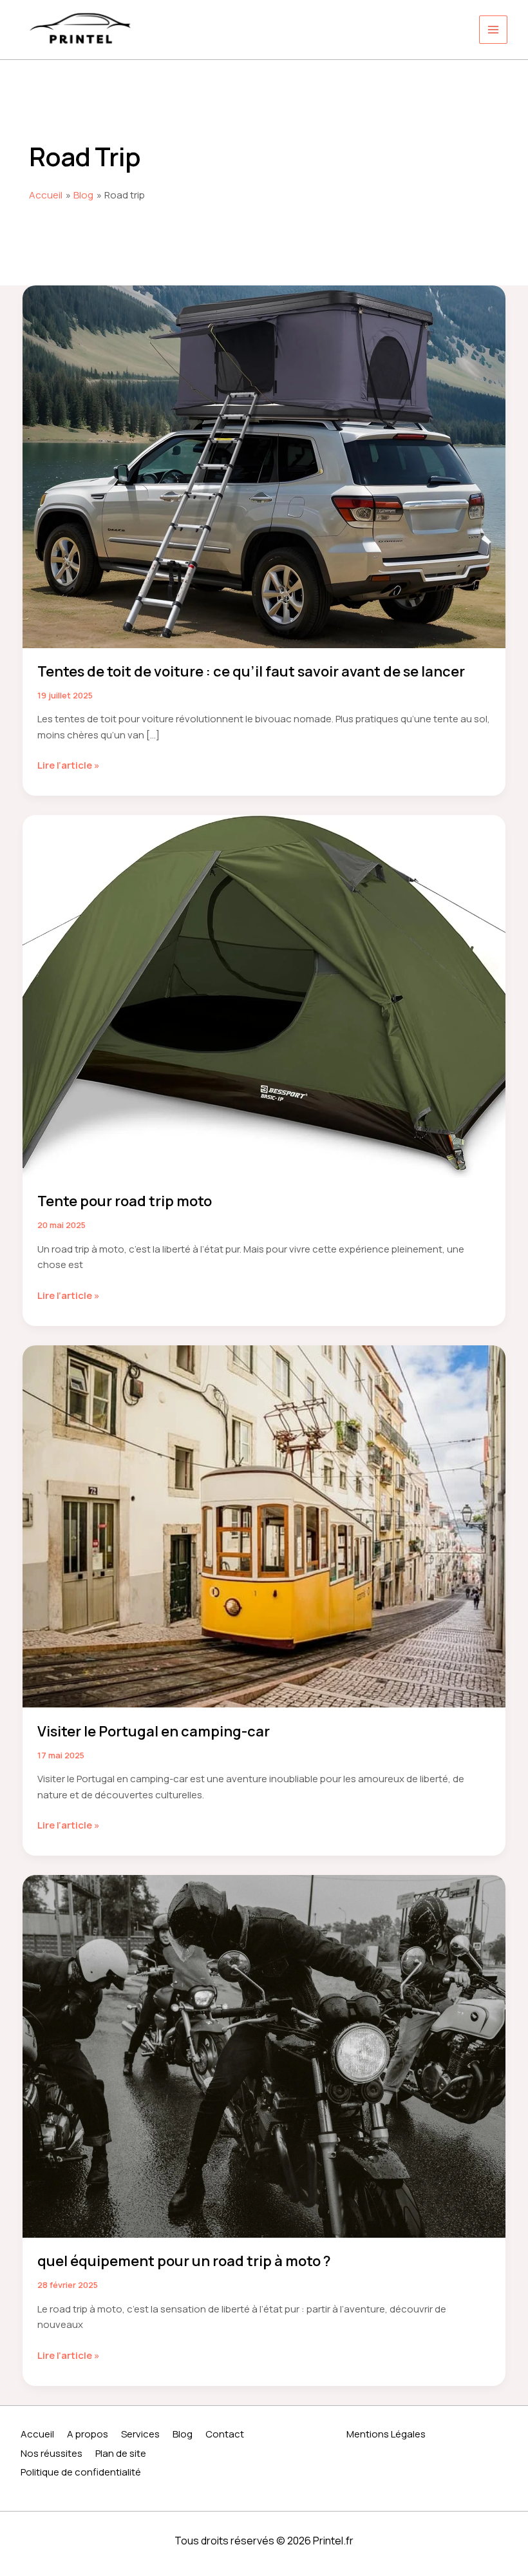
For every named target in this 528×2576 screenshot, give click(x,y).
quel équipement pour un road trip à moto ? (184, 2261)
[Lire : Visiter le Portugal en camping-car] (264, 1525)
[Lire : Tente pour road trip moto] (264, 996)
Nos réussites (52, 2453)
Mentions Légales (386, 2434)
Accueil (37, 2434)
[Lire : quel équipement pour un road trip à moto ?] (264, 2056)
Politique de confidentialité (81, 2472)
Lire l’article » (69, 766)
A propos (88, 2434)
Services (140, 2434)
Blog (183, 2434)
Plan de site (121, 2453)
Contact (225, 2434)
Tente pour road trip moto (125, 1201)
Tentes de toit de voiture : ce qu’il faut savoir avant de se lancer (251, 671)
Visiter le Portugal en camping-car (154, 1731)
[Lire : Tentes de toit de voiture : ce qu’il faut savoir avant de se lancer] (264, 466)
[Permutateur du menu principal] (494, 30)
